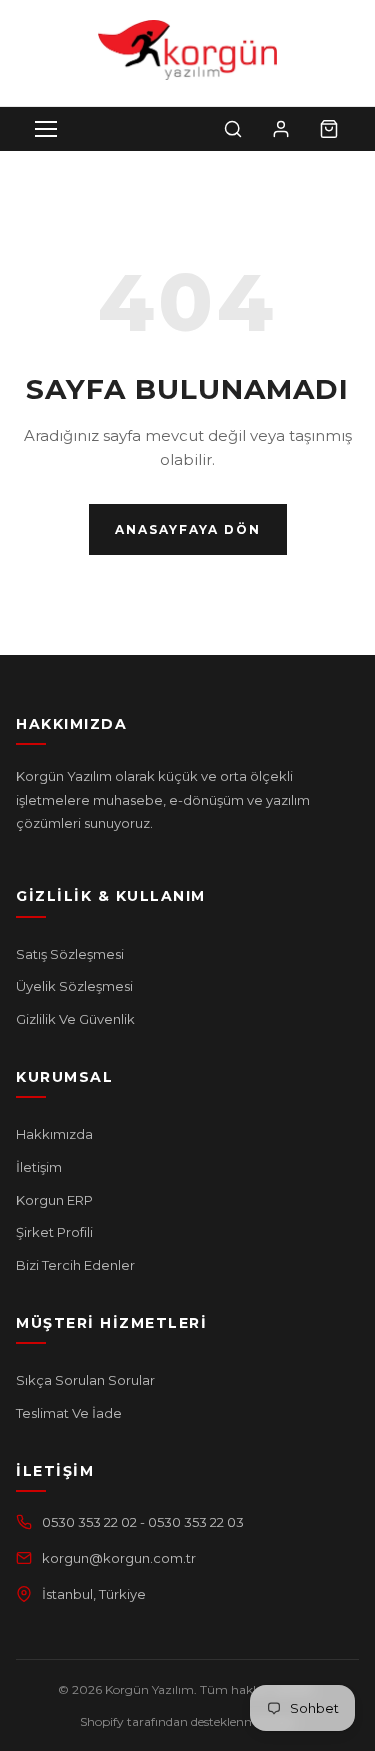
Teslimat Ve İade (69, 1413)
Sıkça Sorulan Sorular (85, 1380)
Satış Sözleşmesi (70, 954)
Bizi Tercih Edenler (75, 1265)
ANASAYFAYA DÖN (188, 529)
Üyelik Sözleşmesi (74, 986)
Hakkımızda (54, 1134)
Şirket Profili (54, 1232)
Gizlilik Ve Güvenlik (75, 1019)
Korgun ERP (54, 1200)
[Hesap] (281, 129)
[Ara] (233, 129)
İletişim (39, 1167)
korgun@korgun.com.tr (119, 1558)
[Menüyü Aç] (46, 129)
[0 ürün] (329, 129)
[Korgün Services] (187, 50)
